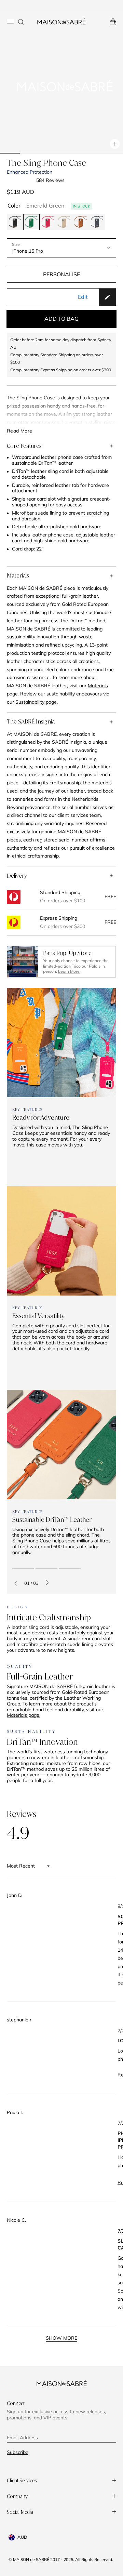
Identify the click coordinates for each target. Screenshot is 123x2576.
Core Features (24, 446)
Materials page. (24, 1715)
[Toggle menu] (10, 22)
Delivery (17, 876)
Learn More (69, 971)
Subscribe (18, 2452)
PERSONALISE (61, 274)
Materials (18, 575)
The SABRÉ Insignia (31, 721)
